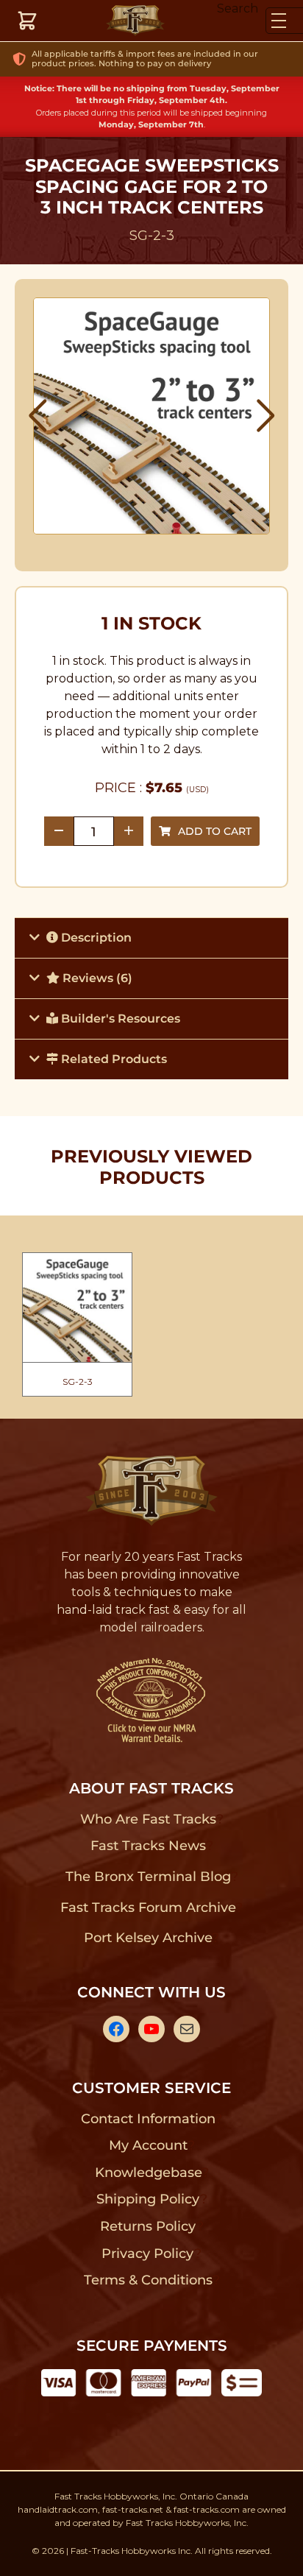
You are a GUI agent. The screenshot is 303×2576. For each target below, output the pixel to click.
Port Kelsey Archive (148, 1938)
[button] (38, 416)
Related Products (113, 1059)
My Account (148, 2145)
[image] (152, 416)
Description (95, 938)
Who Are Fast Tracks (148, 1819)
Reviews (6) (96, 978)
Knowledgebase (148, 2173)
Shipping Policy (148, 2199)
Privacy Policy (148, 2254)
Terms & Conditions (148, 2280)
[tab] (151, 938)
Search (238, 8)
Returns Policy (148, 2226)
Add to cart (215, 831)
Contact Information (148, 2119)
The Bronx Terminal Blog (148, 1877)
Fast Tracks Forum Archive (148, 1908)
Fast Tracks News (148, 1846)
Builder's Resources (119, 1019)
